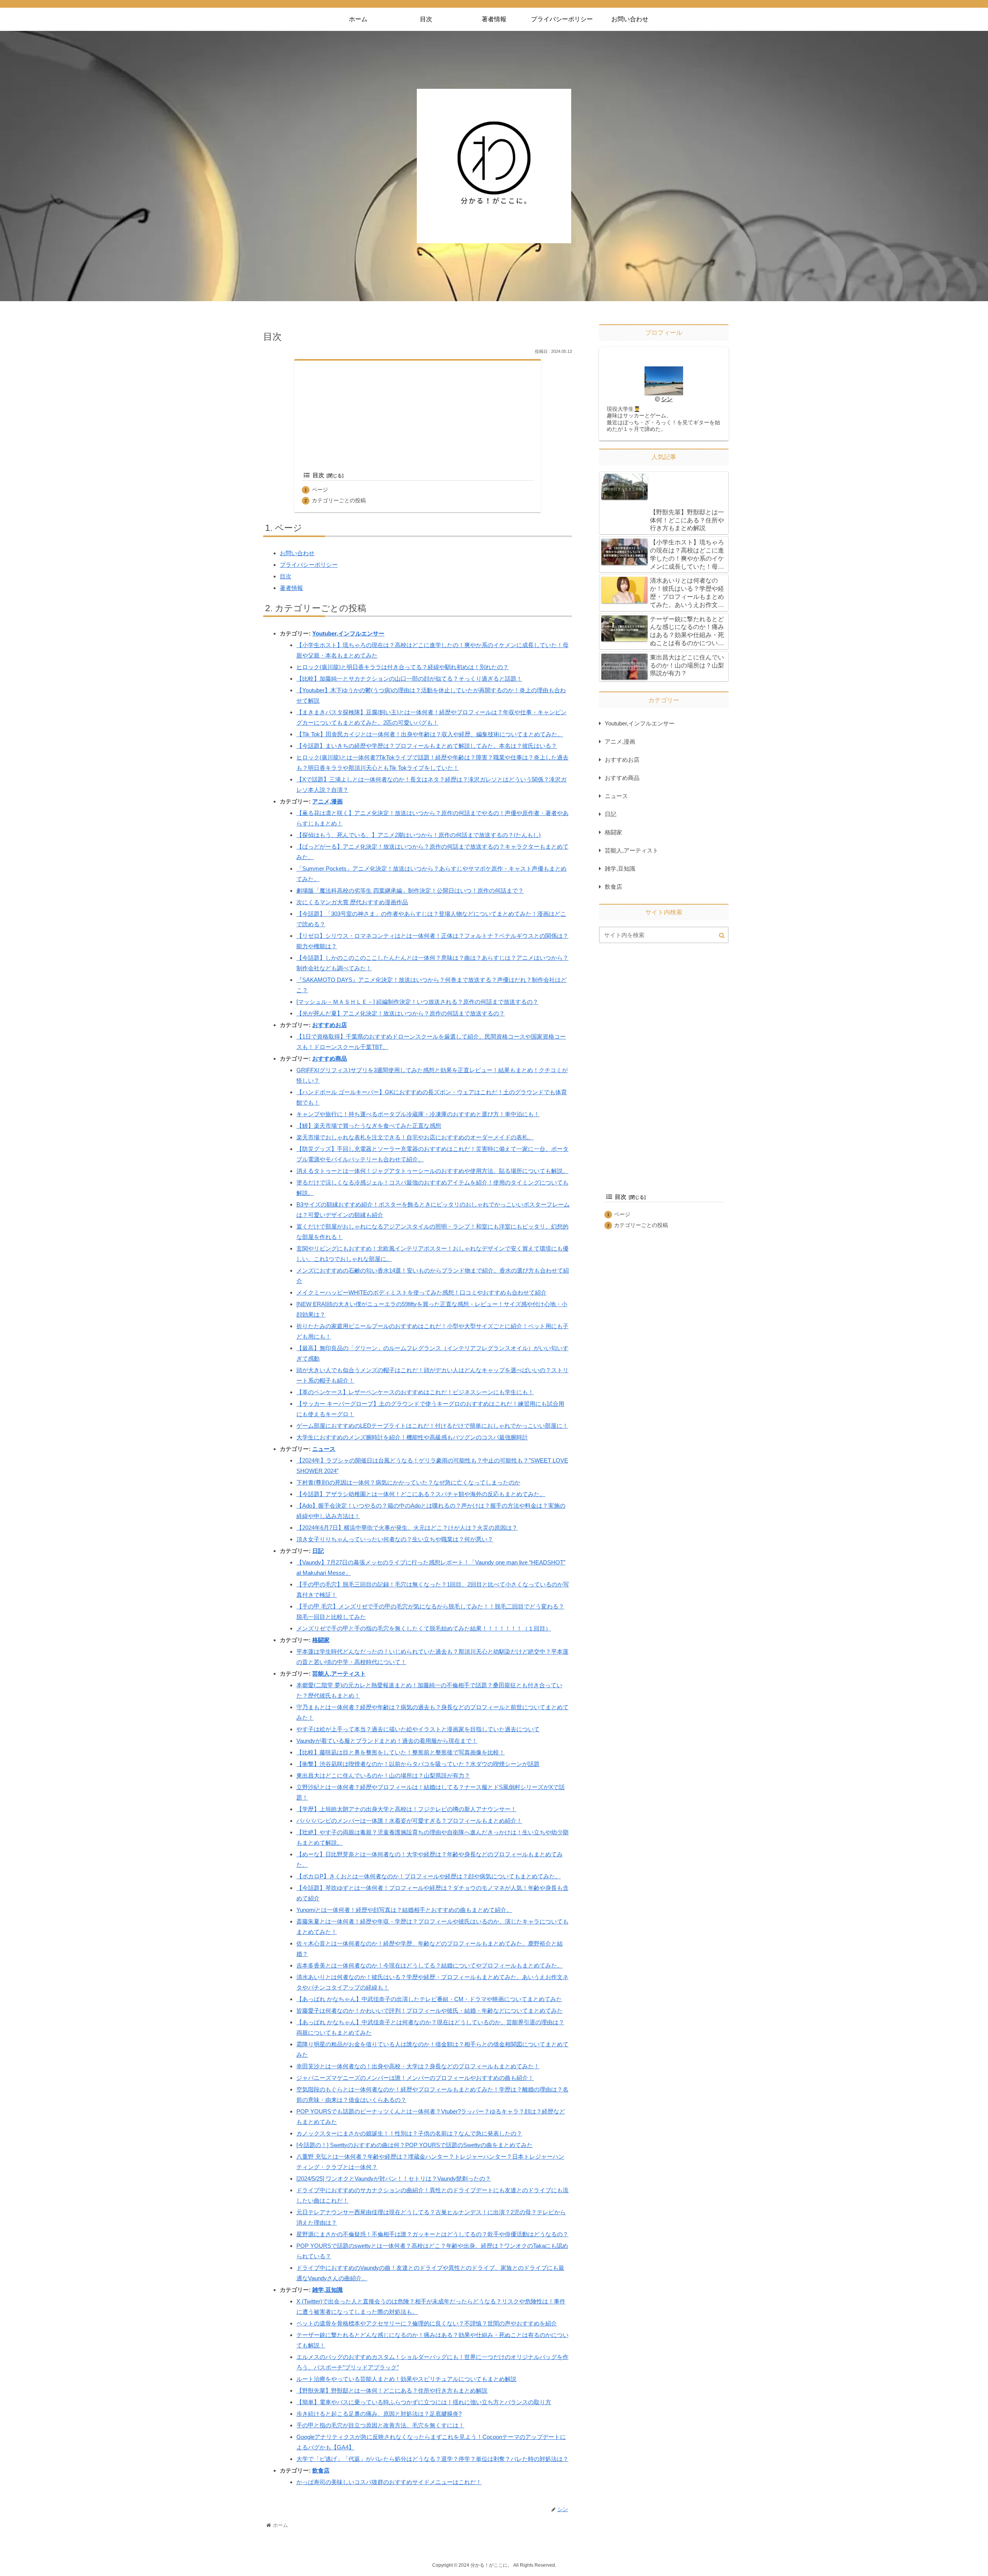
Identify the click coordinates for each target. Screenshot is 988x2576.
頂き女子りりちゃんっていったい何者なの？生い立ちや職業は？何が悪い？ (395, 1539)
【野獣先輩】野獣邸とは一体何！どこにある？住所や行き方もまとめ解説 (392, 2390)
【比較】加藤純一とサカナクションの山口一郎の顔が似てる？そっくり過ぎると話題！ (409, 679)
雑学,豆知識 (327, 2290)
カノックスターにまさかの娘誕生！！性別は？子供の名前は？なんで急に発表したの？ (409, 2133)
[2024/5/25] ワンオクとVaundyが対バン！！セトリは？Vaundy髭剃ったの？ (394, 2179)
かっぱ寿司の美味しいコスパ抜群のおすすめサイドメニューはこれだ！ (389, 2482)
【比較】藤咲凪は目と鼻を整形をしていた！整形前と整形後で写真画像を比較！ (401, 1752)
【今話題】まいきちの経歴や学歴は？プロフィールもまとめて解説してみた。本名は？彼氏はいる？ (427, 746)
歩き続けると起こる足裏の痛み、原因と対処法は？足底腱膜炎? (379, 2414)
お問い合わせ (297, 553)
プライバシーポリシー (309, 565)
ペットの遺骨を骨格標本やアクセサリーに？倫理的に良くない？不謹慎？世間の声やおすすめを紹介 (427, 2323)
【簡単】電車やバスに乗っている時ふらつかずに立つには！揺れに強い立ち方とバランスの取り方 (424, 2402)
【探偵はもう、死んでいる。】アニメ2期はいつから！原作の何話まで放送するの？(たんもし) (419, 835)
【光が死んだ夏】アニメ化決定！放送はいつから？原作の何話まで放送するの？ (401, 1013)
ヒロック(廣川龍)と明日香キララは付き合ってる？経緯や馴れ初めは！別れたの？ (403, 667)
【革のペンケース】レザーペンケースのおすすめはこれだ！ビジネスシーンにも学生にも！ (415, 1392)
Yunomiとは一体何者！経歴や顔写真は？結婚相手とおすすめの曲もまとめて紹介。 (404, 1910)
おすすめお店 (330, 1025)
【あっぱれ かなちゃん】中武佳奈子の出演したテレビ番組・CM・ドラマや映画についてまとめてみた (429, 1999)
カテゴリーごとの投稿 (339, 501)
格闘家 (321, 1640)
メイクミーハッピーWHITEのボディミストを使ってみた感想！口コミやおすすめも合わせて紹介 (421, 1292)
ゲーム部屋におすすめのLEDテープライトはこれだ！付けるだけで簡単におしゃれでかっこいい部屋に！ (432, 1426)
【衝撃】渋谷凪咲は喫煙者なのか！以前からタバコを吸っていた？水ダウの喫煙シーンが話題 (418, 1764)
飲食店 (321, 2470)
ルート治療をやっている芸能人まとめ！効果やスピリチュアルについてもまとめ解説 (406, 2379)
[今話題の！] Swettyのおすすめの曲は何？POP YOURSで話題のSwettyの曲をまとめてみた (414, 2145)
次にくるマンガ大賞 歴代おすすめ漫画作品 (352, 902)
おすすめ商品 (330, 1058)
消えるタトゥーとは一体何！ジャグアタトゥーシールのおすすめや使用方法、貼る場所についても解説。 (432, 1171)
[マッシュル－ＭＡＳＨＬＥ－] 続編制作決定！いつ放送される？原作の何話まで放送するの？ (417, 1002)
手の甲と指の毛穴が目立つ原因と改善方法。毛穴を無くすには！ (380, 2425)
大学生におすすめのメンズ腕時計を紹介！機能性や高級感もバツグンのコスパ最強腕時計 (412, 1437)
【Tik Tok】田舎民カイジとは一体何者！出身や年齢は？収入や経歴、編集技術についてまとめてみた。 (430, 734)
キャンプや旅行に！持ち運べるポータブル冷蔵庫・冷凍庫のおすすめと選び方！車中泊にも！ (418, 1114)
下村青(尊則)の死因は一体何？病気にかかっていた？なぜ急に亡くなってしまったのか (408, 1482)
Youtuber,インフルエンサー (348, 633)
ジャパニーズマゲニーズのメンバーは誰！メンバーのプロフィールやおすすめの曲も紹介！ (415, 2078)
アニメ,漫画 (327, 801)
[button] (722, 935)
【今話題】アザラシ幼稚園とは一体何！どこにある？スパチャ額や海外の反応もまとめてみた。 (421, 1494)
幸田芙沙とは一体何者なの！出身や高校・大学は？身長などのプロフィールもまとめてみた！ (418, 2066)
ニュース (324, 1449)
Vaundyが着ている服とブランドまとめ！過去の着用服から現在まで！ (387, 1741)
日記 (318, 1551)
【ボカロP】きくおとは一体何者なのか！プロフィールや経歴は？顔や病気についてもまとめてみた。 (429, 1876)
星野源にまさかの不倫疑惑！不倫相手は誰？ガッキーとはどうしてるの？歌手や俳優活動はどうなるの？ (432, 2234)
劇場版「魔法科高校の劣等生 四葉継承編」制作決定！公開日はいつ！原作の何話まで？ (410, 891)
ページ (320, 490)
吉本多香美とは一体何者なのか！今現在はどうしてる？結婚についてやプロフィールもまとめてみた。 (430, 1965)
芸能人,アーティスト (339, 1674)
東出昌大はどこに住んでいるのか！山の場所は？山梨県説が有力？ (383, 1775)
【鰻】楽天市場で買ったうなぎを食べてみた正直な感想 (369, 1126)
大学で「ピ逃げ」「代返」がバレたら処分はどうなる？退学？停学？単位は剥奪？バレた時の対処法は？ (432, 2459)
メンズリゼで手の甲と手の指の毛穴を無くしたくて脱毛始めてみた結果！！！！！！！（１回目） (424, 1628)
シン (667, 399)
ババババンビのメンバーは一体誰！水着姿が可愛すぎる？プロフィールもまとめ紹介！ (409, 1821)
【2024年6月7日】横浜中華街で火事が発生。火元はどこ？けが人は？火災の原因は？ (407, 1528)
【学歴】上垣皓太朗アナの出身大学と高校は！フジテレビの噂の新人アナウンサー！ (406, 1809)
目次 (318, 475)
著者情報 (291, 588)
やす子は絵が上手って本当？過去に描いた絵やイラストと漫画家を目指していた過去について (418, 1729)
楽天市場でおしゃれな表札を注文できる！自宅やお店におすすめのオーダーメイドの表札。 (415, 1137)
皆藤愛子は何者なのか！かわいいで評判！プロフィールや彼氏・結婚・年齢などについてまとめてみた (430, 2011)
